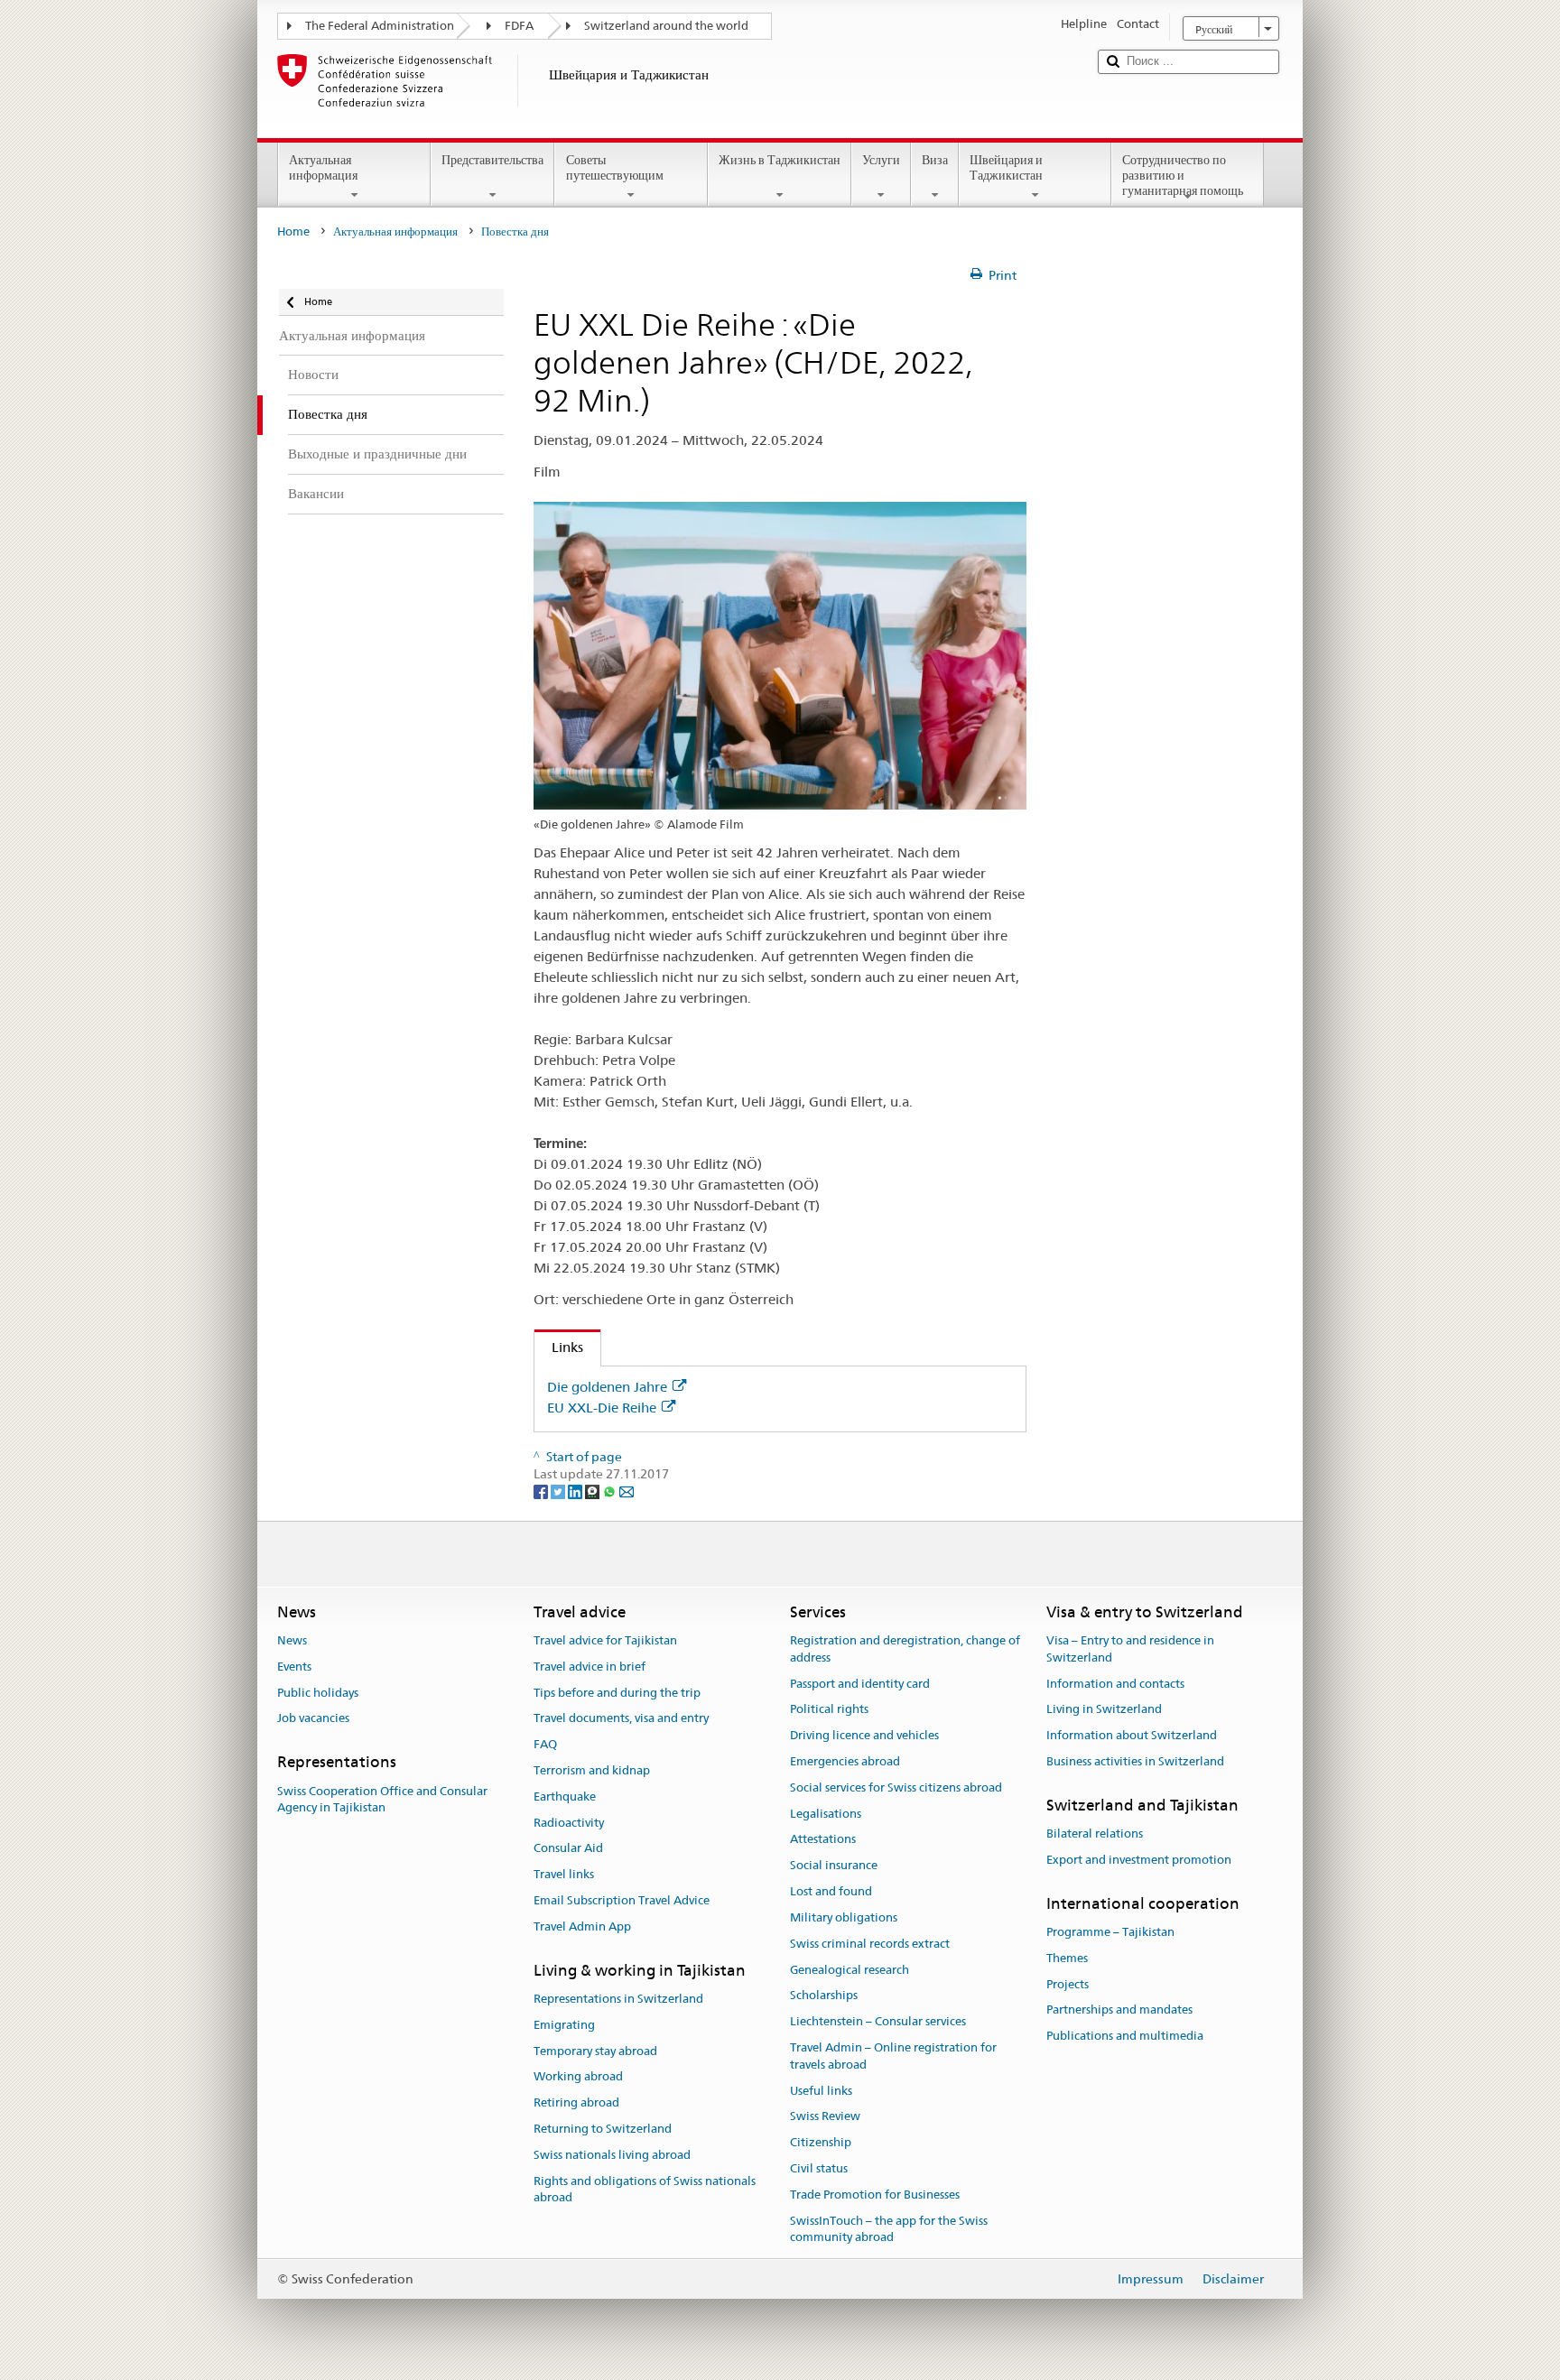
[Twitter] (559, 1491)
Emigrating (564, 2025)
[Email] (627, 1491)
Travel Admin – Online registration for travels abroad (893, 2056)
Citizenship (821, 2142)
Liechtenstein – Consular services (878, 2021)
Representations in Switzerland (618, 1999)
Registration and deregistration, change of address (905, 1649)
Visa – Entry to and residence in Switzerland (1130, 1649)
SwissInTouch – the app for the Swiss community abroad (889, 2229)
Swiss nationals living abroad (612, 2155)
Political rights (829, 1710)
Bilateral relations (1095, 1834)
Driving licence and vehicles (864, 1735)
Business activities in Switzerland (1135, 1761)
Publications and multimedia (1125, 2037)
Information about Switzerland (1132, 1735)
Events (294, 1667)
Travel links (564, 1875)
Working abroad (578, 2077)
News (292, 1640)
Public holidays (318, 1693)
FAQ (545, 1744)
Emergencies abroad (845, 1761)
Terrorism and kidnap (592, 1770)
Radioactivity (569, 1823)
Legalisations (826, 1814)
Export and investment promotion (1139, 1860)
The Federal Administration (380, 26)
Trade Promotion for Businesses (875, 2195)
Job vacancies (313, 1719)
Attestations (823, 1840)
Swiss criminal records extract (870, 1944)
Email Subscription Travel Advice (622, 1900)
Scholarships (824, 1996)
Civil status (819, 2168)
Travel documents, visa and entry (621, 1719)
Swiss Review (825, 2117)
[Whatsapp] (611, 1491)
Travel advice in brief (590, 1667)
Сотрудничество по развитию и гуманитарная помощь (1183, 175)
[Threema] (594, 1491)
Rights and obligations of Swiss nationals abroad (645, 2190)
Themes (1067, 1958)
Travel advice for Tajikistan (605, 1640)
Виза (935, 160)
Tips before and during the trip (617, 1693)
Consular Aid (568, 1849)
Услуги (881, 160)
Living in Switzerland (1104, 1710)
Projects (1068, 1984)
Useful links (821, 2091)
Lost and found (831, 1891)
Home (293, 232)
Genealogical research (850, 1970)
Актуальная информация (323, 167)
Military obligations (844, 1917)
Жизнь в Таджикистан (780, 160)
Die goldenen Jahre (607, 1387)
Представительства (492, 160)
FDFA (519, 26)
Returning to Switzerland (603, 2129)
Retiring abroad (576, 2103)
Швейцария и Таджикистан (1006, 167)
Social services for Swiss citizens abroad (896, 1787)
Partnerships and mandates (1119, 2010)
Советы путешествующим (615, 167)
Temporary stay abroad (595, 2051)
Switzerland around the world (666, 26)
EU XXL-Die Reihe (602, 1408)
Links (559, 1347)
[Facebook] (542, 1491)
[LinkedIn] (576, 1491)
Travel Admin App (582, 1926)
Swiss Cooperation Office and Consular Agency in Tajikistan (382, 1800)
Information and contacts (1115, 1684)
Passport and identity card (860, 1684)
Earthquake (565, 1797)
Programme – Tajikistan (1110, 1932)
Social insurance (834, 1866)
